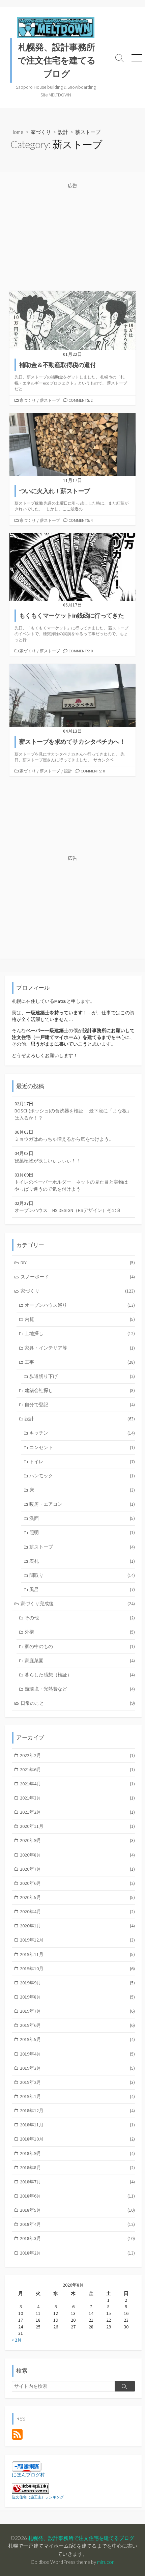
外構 (80, 1632)
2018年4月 (77, 2224)
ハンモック (82, 1476)
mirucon (106, 2562)
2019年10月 (77, 1969)
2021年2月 (77, 1812)
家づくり (41, 132)
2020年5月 (77, 1897)
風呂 (82, 1589)
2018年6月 (77, 2196)
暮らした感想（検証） (80, 1675)
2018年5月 (77, 2210)
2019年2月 (77, 2082)
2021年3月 (77, 1798)
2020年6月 (77, 1883)
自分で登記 (80, 1405)
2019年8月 (77, 1997)
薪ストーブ (50, 400)
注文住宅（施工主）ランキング (38, 2497)
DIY (78, 1263)
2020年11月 (77, 1826)
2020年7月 (77, 1869)
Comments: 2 (81, 400)
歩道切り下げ (82, 1376)
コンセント (82, 1447)
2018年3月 (77, 2238)
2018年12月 (77, 2111)
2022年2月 (77, 1755)
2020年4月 (77, 1912)
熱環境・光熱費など (80, 1689)
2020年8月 (77, 1855)
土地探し (80, 1333)
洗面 (82, 1518)
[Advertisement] (72, 237)
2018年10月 (77, 2139)
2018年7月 (77, 2182)
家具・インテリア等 (80, 1348)
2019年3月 (77, 2068)
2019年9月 (77, 1983)
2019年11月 (77, 1954)
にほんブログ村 (28, 2475)
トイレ (82, 1462)
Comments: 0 (81, 651)
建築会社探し (80, 1390)
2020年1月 (77, 1926)
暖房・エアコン (82, 1504)
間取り (82, 1575)
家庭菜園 (80, 1661)
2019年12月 (77, 1940)
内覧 (80, 1319)
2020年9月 (77, 1840)
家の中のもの (80, 1646)
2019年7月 (77, 2011)
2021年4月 (77, 1784)
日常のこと (78, 1703)
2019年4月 (77, 2054)
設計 (63, 132)
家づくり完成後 (78, 1604)
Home (17, 132)
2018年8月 (77, 2168)
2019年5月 (77, 2039)
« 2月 (17, 2340)
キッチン (82, 1433)
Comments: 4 (81, 520)
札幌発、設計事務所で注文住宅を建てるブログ (81, 2538)
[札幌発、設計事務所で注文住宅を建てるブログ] (56, 28)
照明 (82, 1532)
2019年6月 (77, 2025)
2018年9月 (77, 2153)
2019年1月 (77, 2096)
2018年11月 (77, 2125)
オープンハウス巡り (80, 1305)
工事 (80, 1362)
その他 (80, 1618)
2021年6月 (77, 1770)
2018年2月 (77, 2253)
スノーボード (78, 1277)
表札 (82, 1561)
